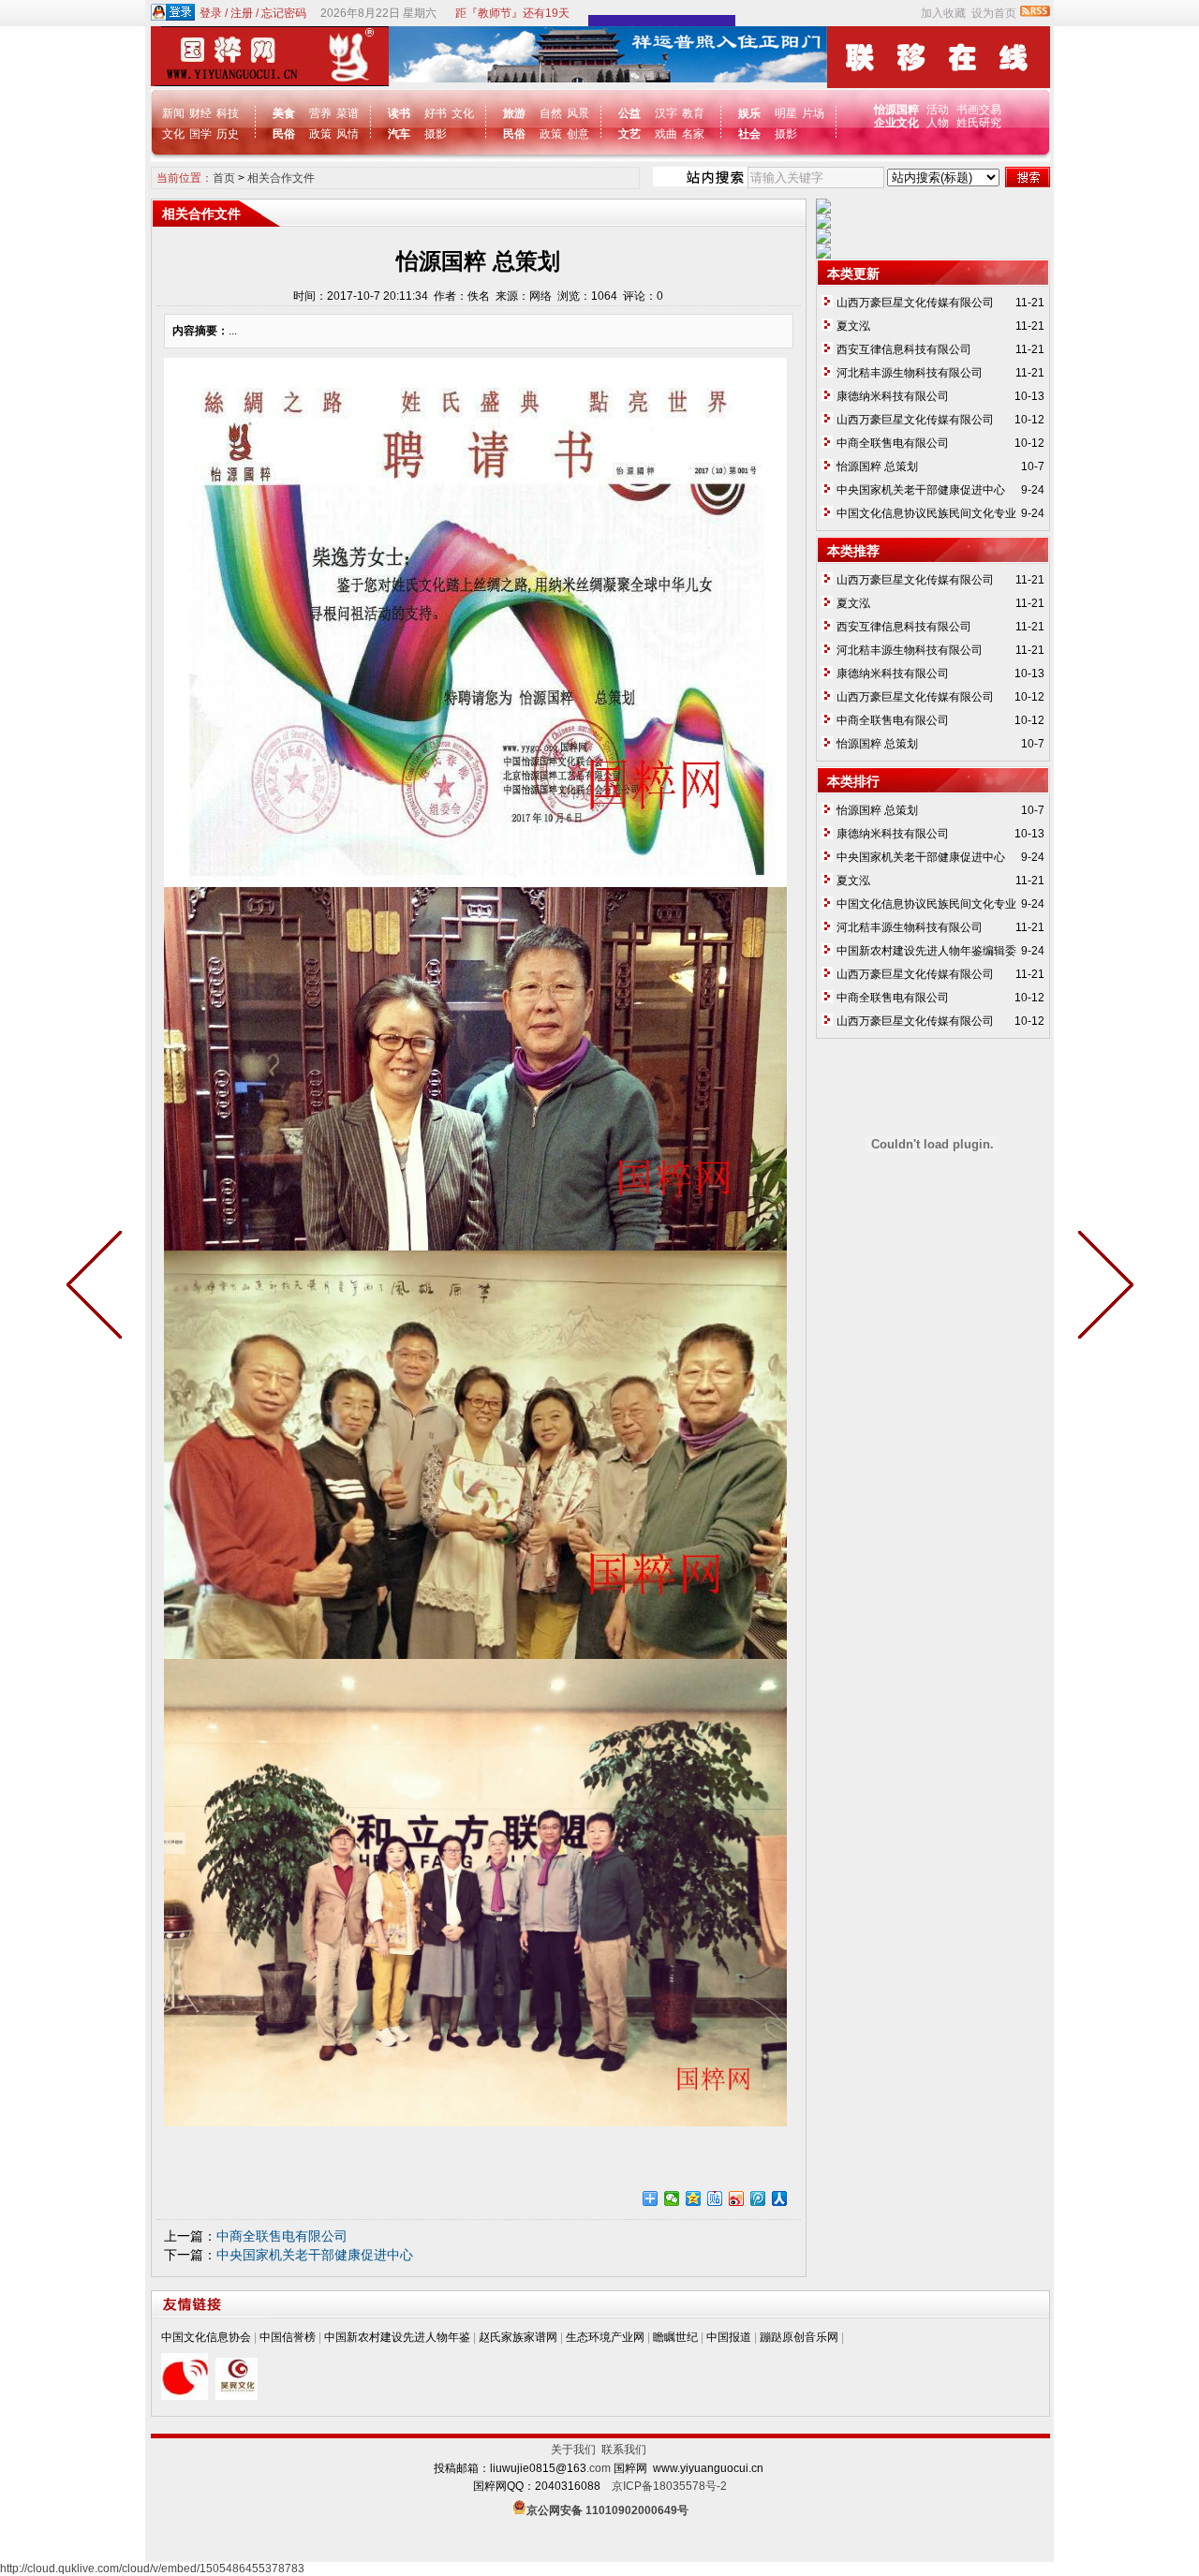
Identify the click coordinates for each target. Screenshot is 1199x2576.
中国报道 (729, 2337)
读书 (399, 113)
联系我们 (624, 2450)
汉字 (666, 113)
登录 (211, 13)
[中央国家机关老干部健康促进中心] (98, 1288)
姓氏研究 (979, 123)
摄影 (436, 134)
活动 (938, 110)
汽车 (399, 134)
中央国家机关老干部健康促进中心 (315, 2255)
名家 (693, 134)
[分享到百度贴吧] (715, 2198)
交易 (990, 110)
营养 (320, 113)
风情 (348, 134)
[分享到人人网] (780, 2198)
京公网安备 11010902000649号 (607, 2510)
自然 (551, 113)
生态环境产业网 (605, 2337)
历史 (228, 134)
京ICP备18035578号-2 (669, 2486)
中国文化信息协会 (206, 2337)
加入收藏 (943, 13)
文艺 (629, 134)
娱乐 (749, 113)
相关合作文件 (281, 178)
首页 (224, 178)
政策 (320, 134)
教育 (693, 113)
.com (599, 2468)
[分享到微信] (672, 2198)
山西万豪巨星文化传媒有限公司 (915, 303)
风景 (578, 113)
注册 (242, 13)
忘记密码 (284, 13)
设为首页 (994, 13)
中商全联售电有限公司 (282, 2236)
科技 (228, 113)
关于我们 (576, 2450)
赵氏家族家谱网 (518, 2337)
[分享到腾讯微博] (758, 2198)
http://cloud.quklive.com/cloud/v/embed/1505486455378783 (152, 2569)
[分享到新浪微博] (737, 2198)
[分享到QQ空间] (694, 2198)
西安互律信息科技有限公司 (904, 349)
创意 (578, 134)
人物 (938, 123)
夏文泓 (853, 326)
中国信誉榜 (288, 2337)
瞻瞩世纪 (675, 2337)
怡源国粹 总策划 (877, 466)
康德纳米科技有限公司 (893, 396)
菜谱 (348, 113)
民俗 (284, 134)
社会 (749, 134)
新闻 (173, 113)
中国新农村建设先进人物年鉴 (397, 2337)
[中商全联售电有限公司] (1102, 1288)
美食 (284, 113)
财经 (200, 113)
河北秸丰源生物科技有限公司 (910, 373)
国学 (200, 134)
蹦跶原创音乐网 (799, 2337)
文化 (173, 134)
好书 (436, 113)
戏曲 (666, 134)
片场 (813, 113)
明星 (786, 113)
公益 (629, 113)
